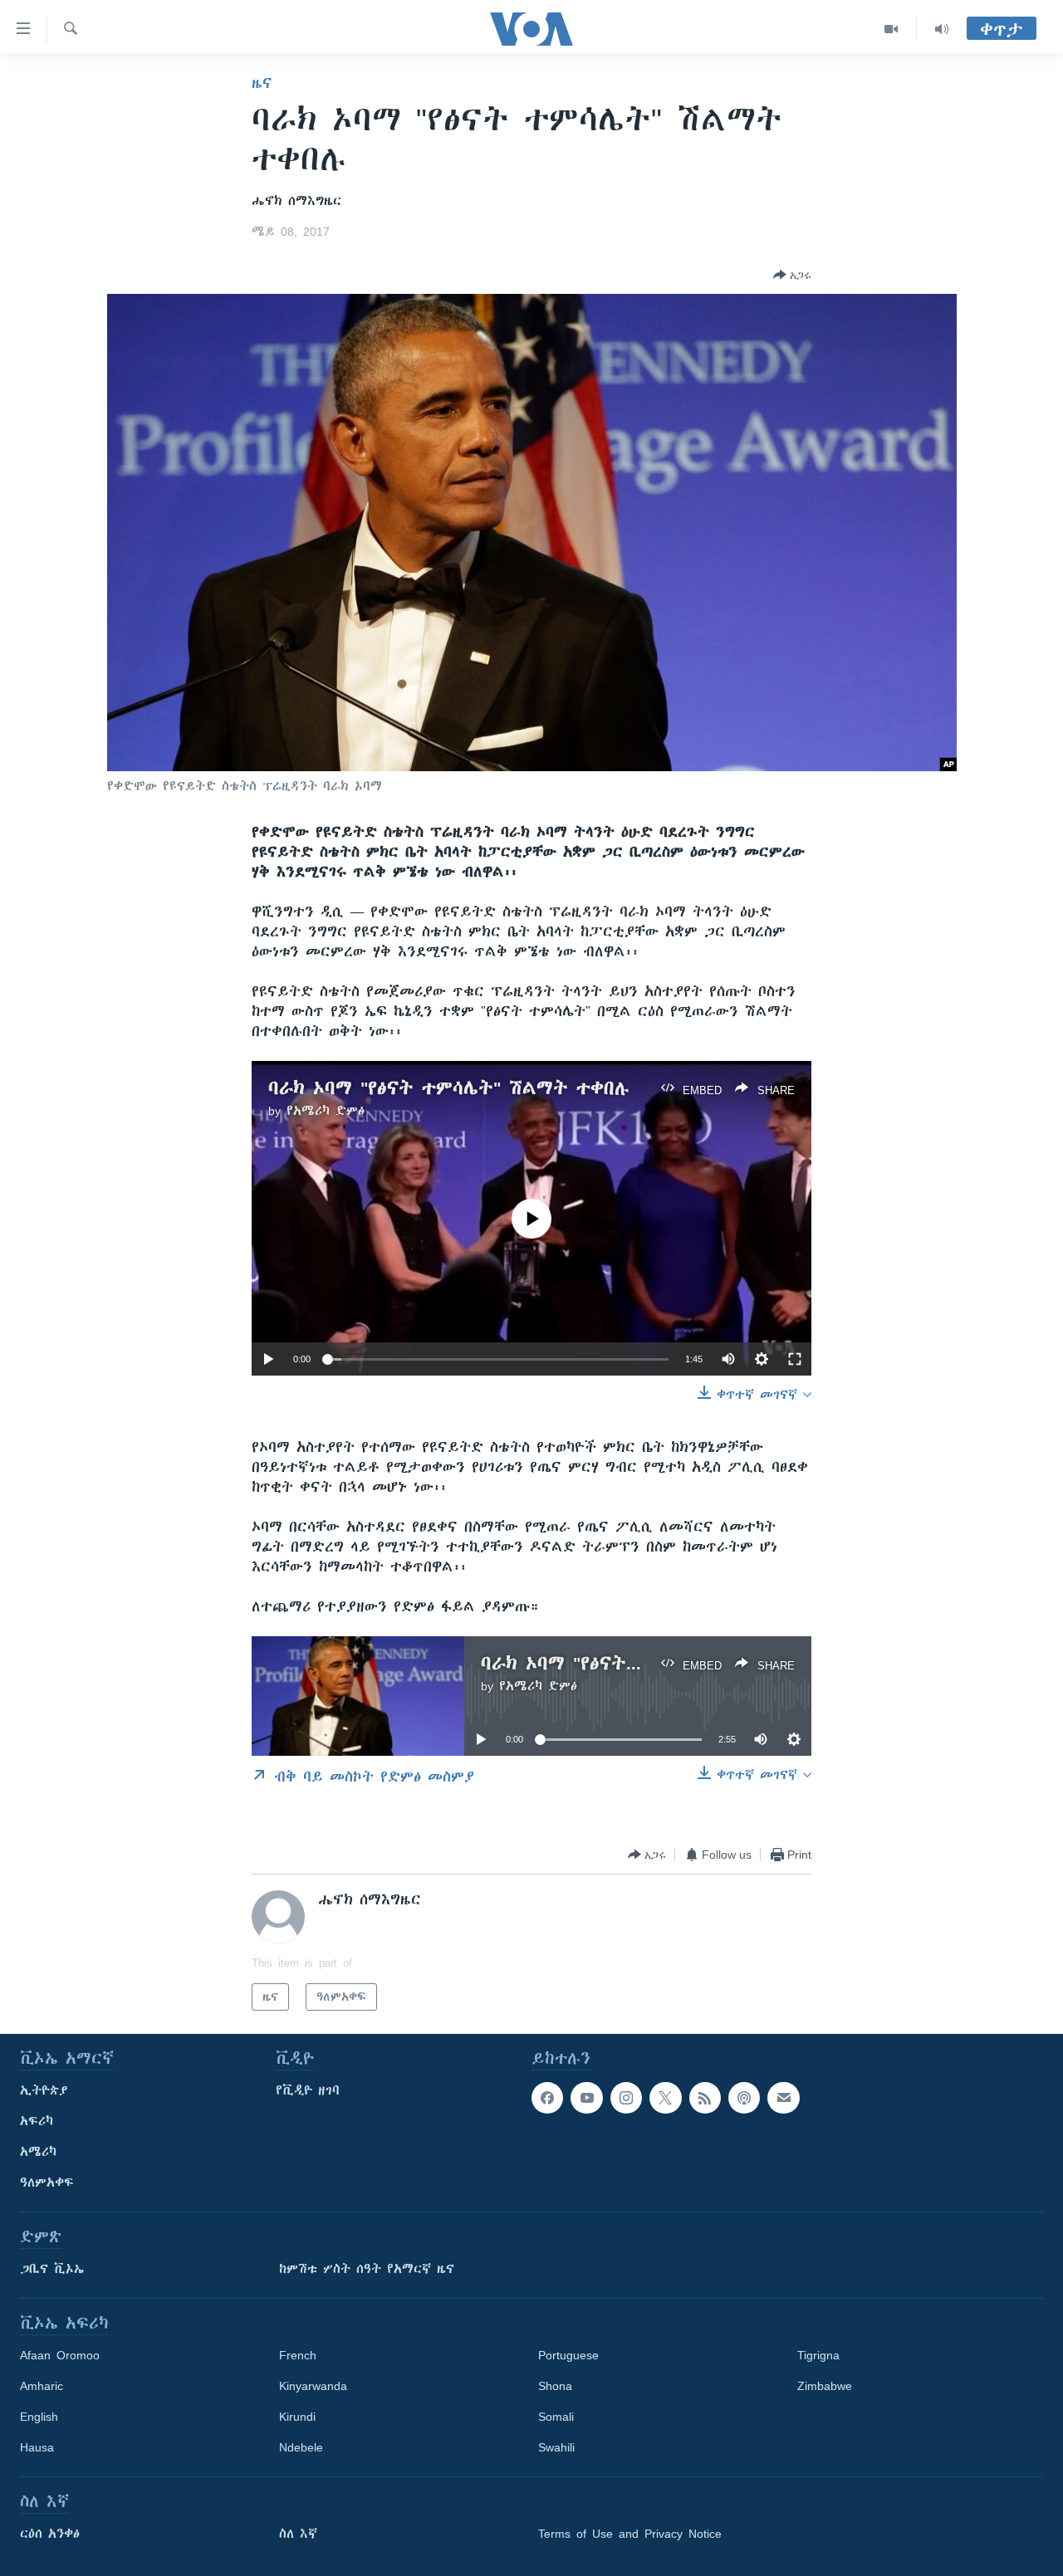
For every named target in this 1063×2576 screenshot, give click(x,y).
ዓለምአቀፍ (47, 2183)
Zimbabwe (825, 2386)
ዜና (262, 83)
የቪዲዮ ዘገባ (308, 2090)
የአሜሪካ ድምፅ (326, 1111)
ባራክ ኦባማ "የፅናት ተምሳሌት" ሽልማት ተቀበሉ (449, 1088)
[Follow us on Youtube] (586, 2098)
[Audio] (942, 29)
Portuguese (568, 2355)
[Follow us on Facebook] (547, 2098)
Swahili (556, 2447)
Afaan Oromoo (60, 2355)
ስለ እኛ (298, 2534)
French (298, 2355)
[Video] (892, 29)
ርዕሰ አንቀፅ (50, 2534)
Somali (556, 2417)
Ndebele (301, 2447)
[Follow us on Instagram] (626, 2098)
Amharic (42, 2386)
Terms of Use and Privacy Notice (630, 2534)
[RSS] (705, 2098)
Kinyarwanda (313, 2386)
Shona (555, 2386)
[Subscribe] (783, 2098)
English (39, 2417)
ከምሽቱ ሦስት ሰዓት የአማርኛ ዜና (367, 2269)
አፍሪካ (37, 2121)
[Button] (792, 275)
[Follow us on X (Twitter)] (665, 2098)
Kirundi (297, 2417)
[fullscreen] (795, 1359)
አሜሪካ (38, 2152)
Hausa (37, 2447)
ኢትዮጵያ (44, 2090)
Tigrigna (818, 2355)
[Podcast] (744, 2098)
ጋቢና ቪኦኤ (52, 2269)
